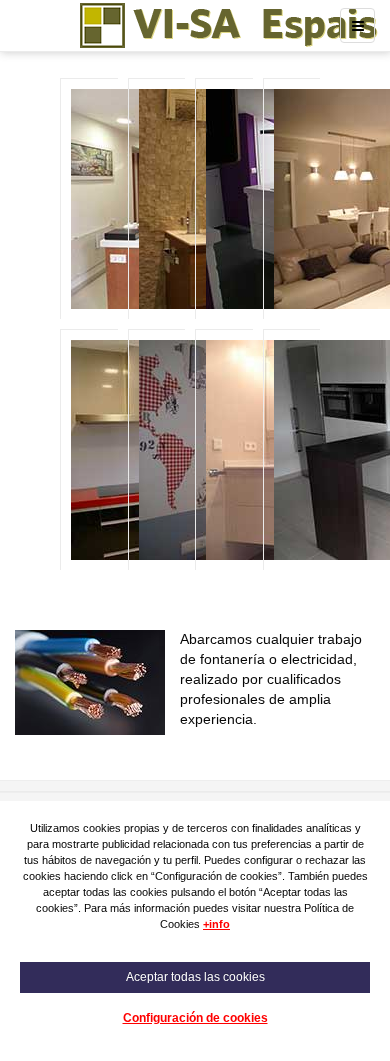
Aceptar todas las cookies (195, 977)
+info (216, 924)
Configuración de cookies (195, 1018)
